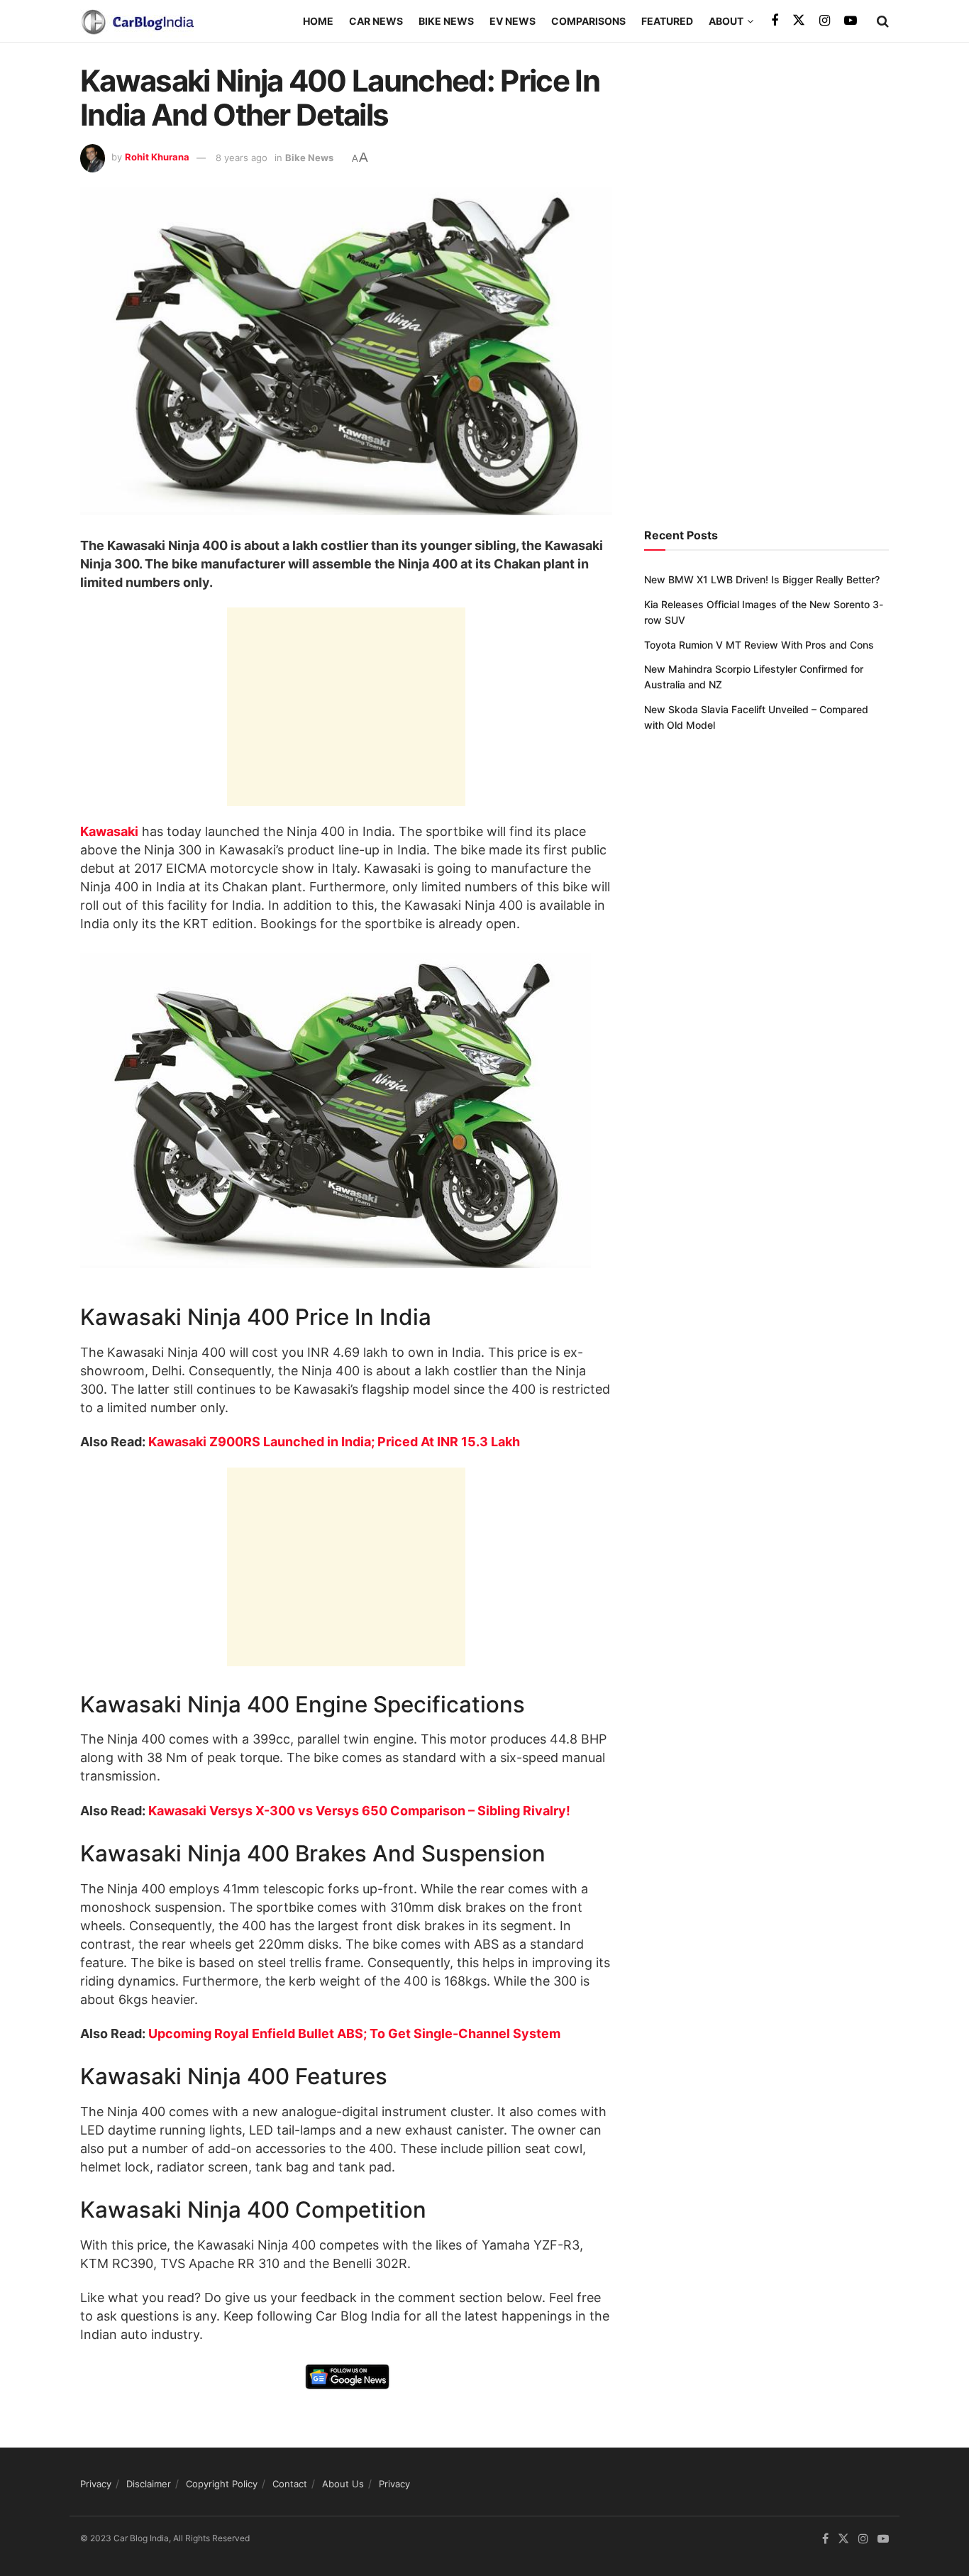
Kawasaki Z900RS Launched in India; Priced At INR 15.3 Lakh (334, 1442)
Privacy (96, 2484)
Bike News (446, 21)
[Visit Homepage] (137, 21)
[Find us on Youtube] (851, 21)
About (726, 21)
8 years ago (242, 158)
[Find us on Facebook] (775, 21)
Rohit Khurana (157, 158)
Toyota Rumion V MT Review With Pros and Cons (759, 645)
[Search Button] (883, 21)
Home (318, 21)
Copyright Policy (222, 2484)
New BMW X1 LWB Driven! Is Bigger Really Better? (762, 579)
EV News (513, 21)
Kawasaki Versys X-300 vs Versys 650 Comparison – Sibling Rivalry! (359, 1811)
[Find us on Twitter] (799, 21)
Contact (290, 2484)
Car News (376, 21)
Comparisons (588, 21)
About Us (343, 2484)
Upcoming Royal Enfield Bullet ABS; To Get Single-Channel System (354, 2033)
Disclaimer (149, 2484)
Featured (667, 21)
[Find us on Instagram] (825, 21)
